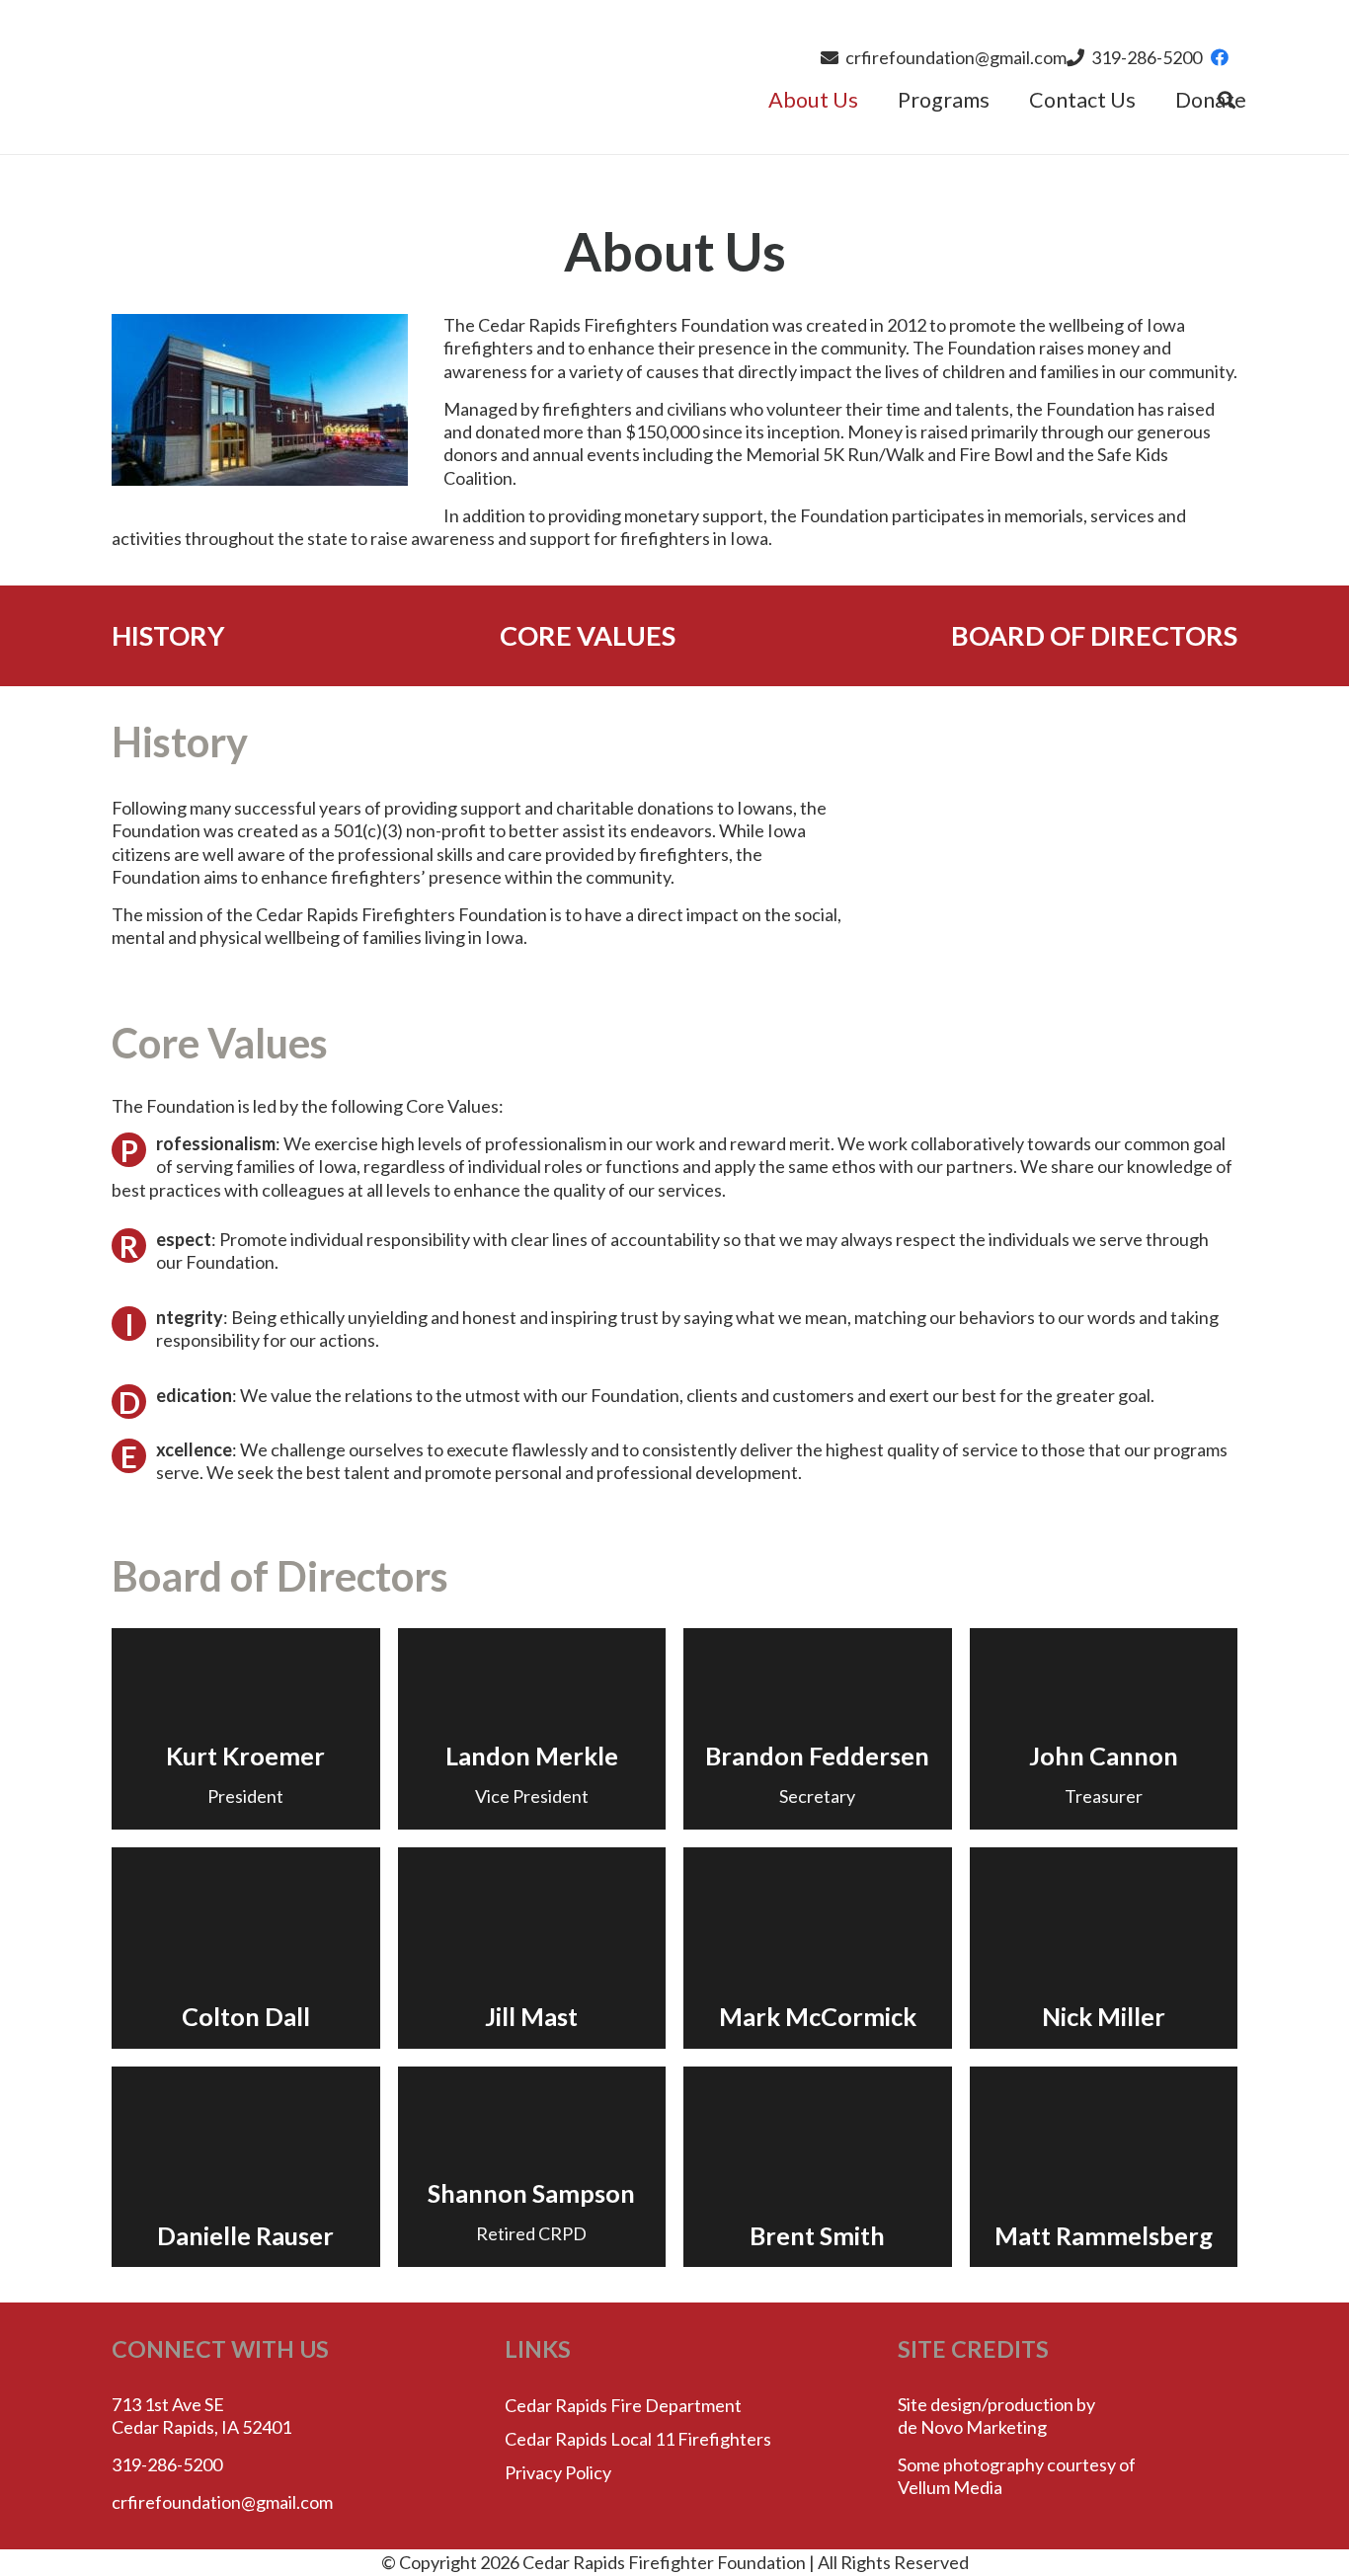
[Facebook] (1220, 57)
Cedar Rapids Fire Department (623, 2405)
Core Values (588, 635)
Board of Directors (1094, 635)
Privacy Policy (558, 2472)
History (168, 635)
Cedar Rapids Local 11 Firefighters (638, 2439)
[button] (1002, 100)
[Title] (617, 78)
